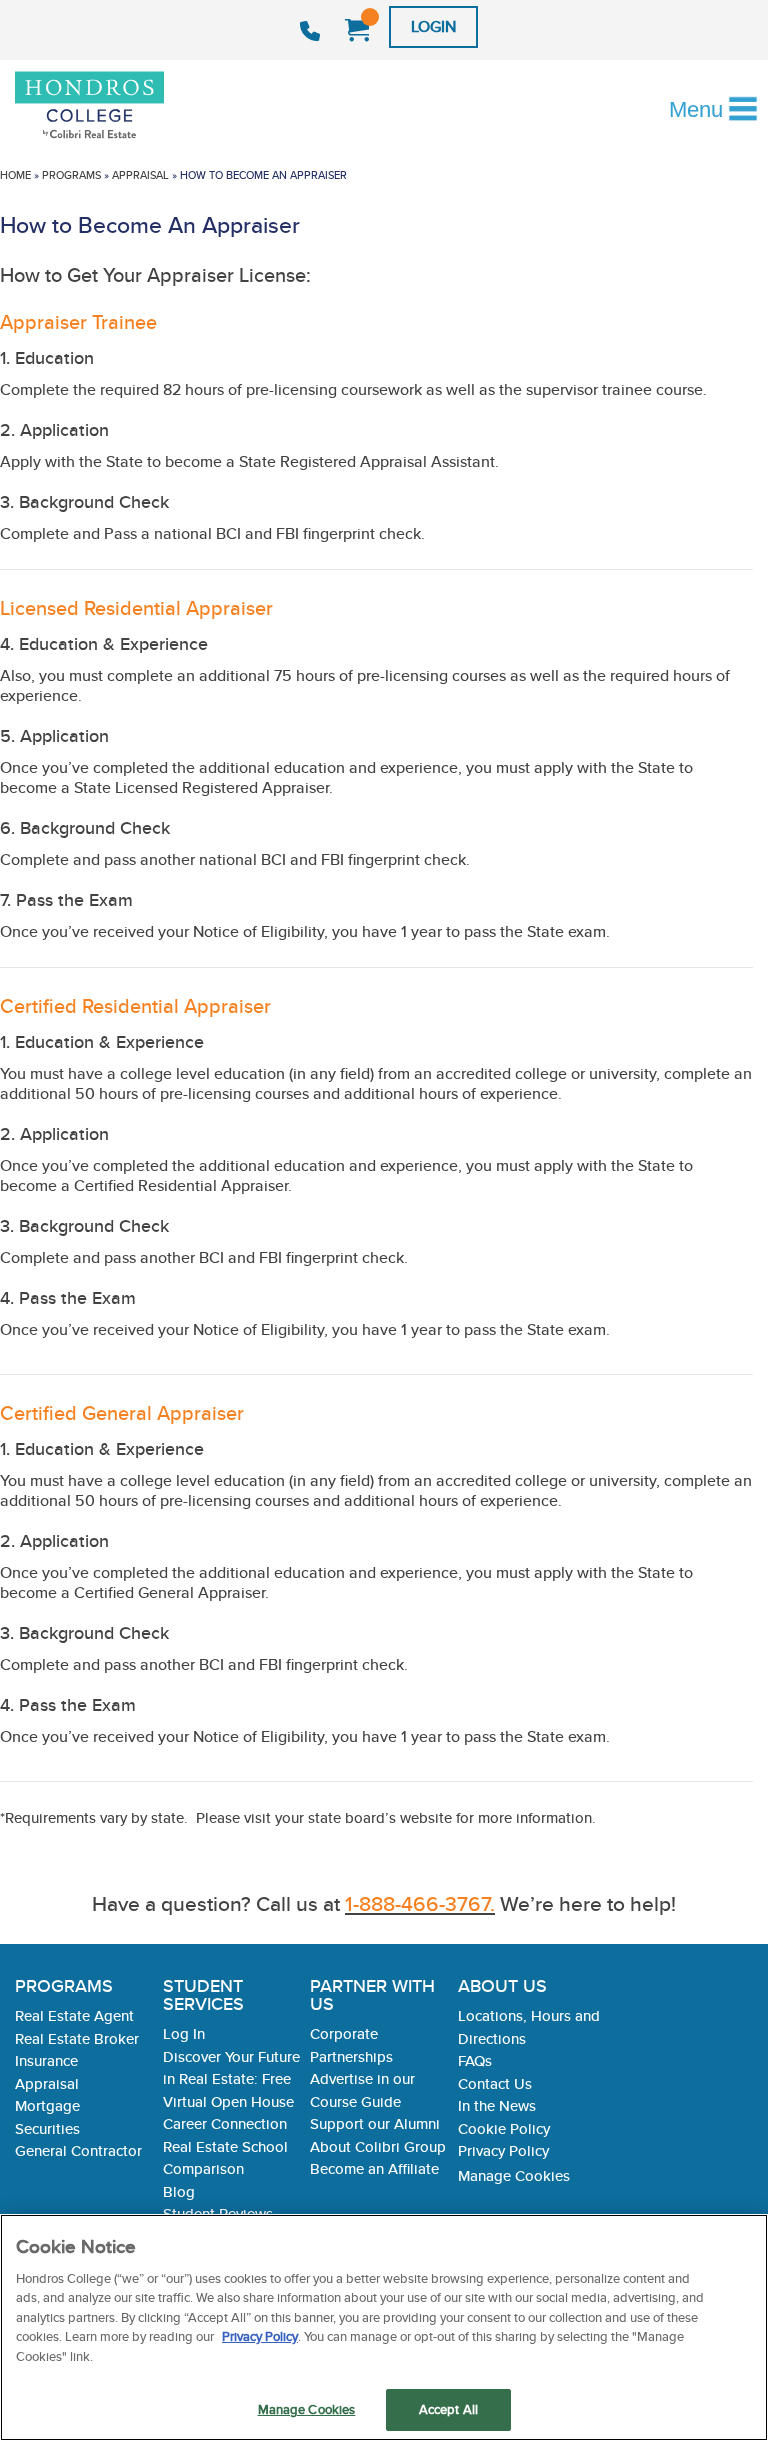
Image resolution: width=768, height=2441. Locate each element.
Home (15, 175)
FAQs (475, 2060)
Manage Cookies (514, 2176)
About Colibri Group (378, 2146)
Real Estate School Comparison (225, 2158)
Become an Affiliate (374, 2168)
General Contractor (78, 2150)
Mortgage (47, 2105)
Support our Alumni (375, 2123)
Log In (184, 2033)
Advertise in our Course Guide (362, 2090)
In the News (497, 2105)
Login (433, 26)
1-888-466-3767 (312, 31)
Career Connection (225, 2123)
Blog (179, 2191)
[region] (384, 2327)
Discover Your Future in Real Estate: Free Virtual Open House (231, 2079)
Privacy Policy (503, 2150)
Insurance (46, 2060)
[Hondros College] (123, 106)
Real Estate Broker (77, 2038)
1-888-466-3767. (420, 1903)
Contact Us (495, 2083)
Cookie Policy (504, 2128)
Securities (47, 2128)
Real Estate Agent (74, 2015)
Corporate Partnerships (351, 2045)
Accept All (448, 2409)
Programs (71, 175)
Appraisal (140, 175)
